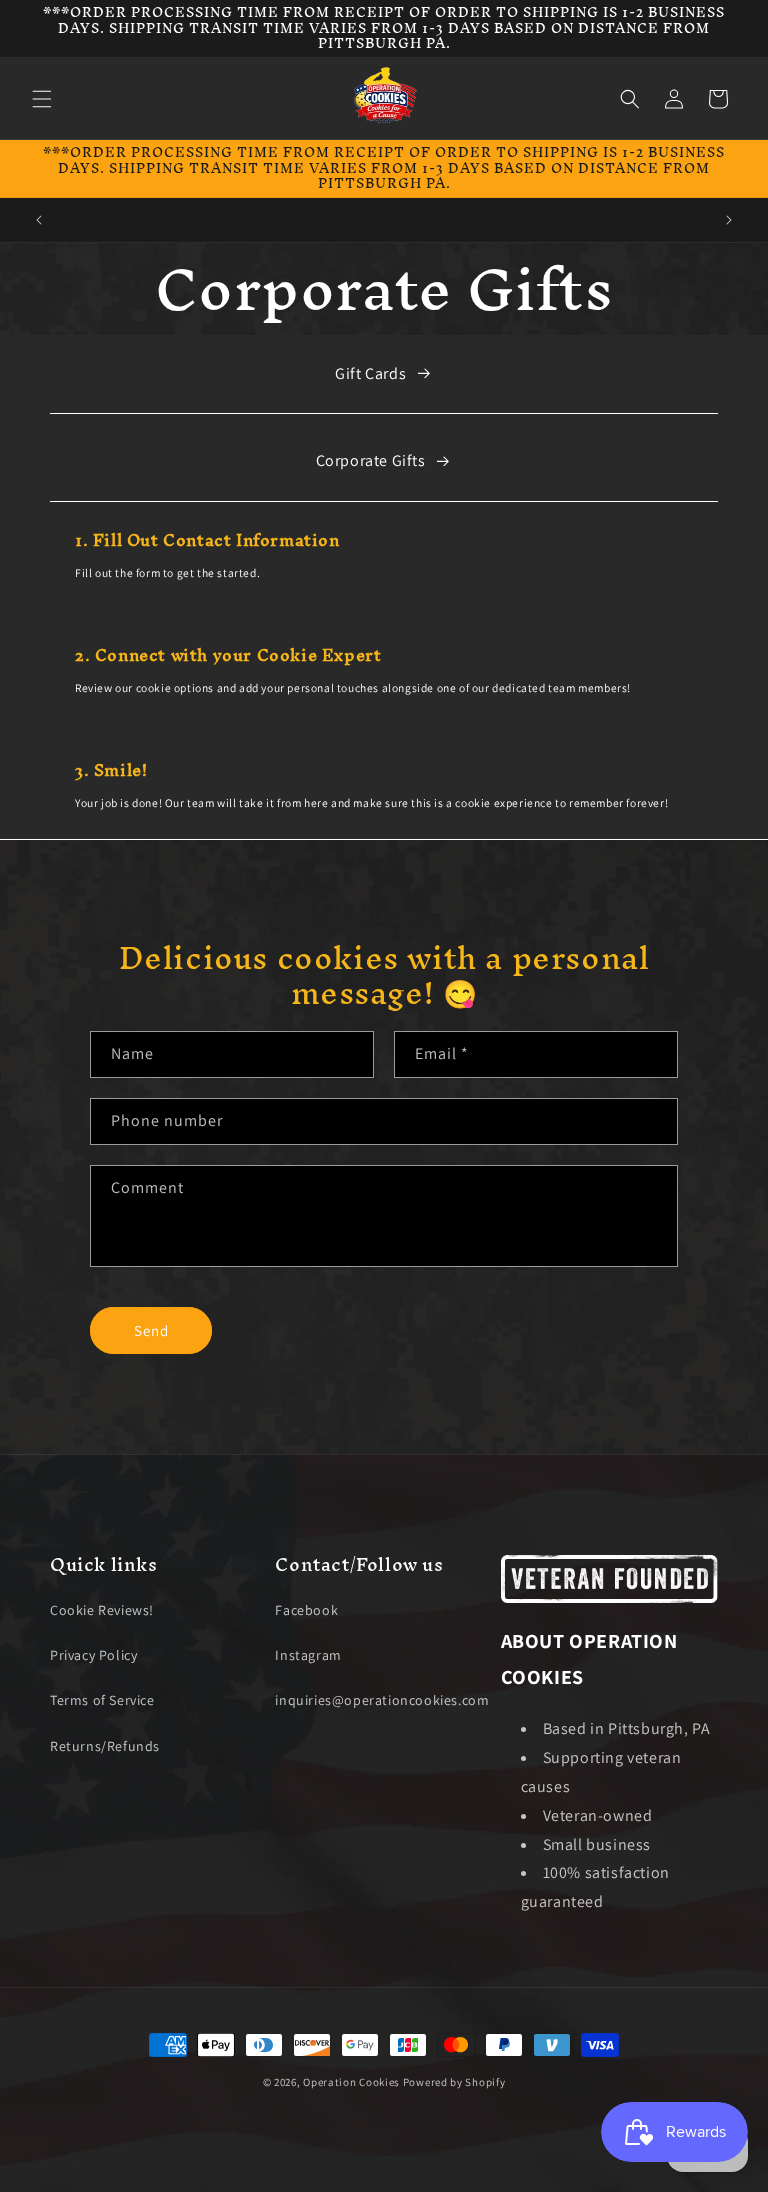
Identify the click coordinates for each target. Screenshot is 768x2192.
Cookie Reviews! (102, 1610)
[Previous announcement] (39, 220)
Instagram (308, 1655)
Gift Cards (370, 373)
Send (151, 1330)
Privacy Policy (93, 1655)
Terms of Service (102, 1700)
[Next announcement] (729, 220)
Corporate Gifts (371, 460)
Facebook (306, 1610)
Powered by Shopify (454, 2082)
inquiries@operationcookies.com (382, 1700)
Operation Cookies (351, 2082)
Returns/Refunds (105, 1746)
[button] (42, 99)
